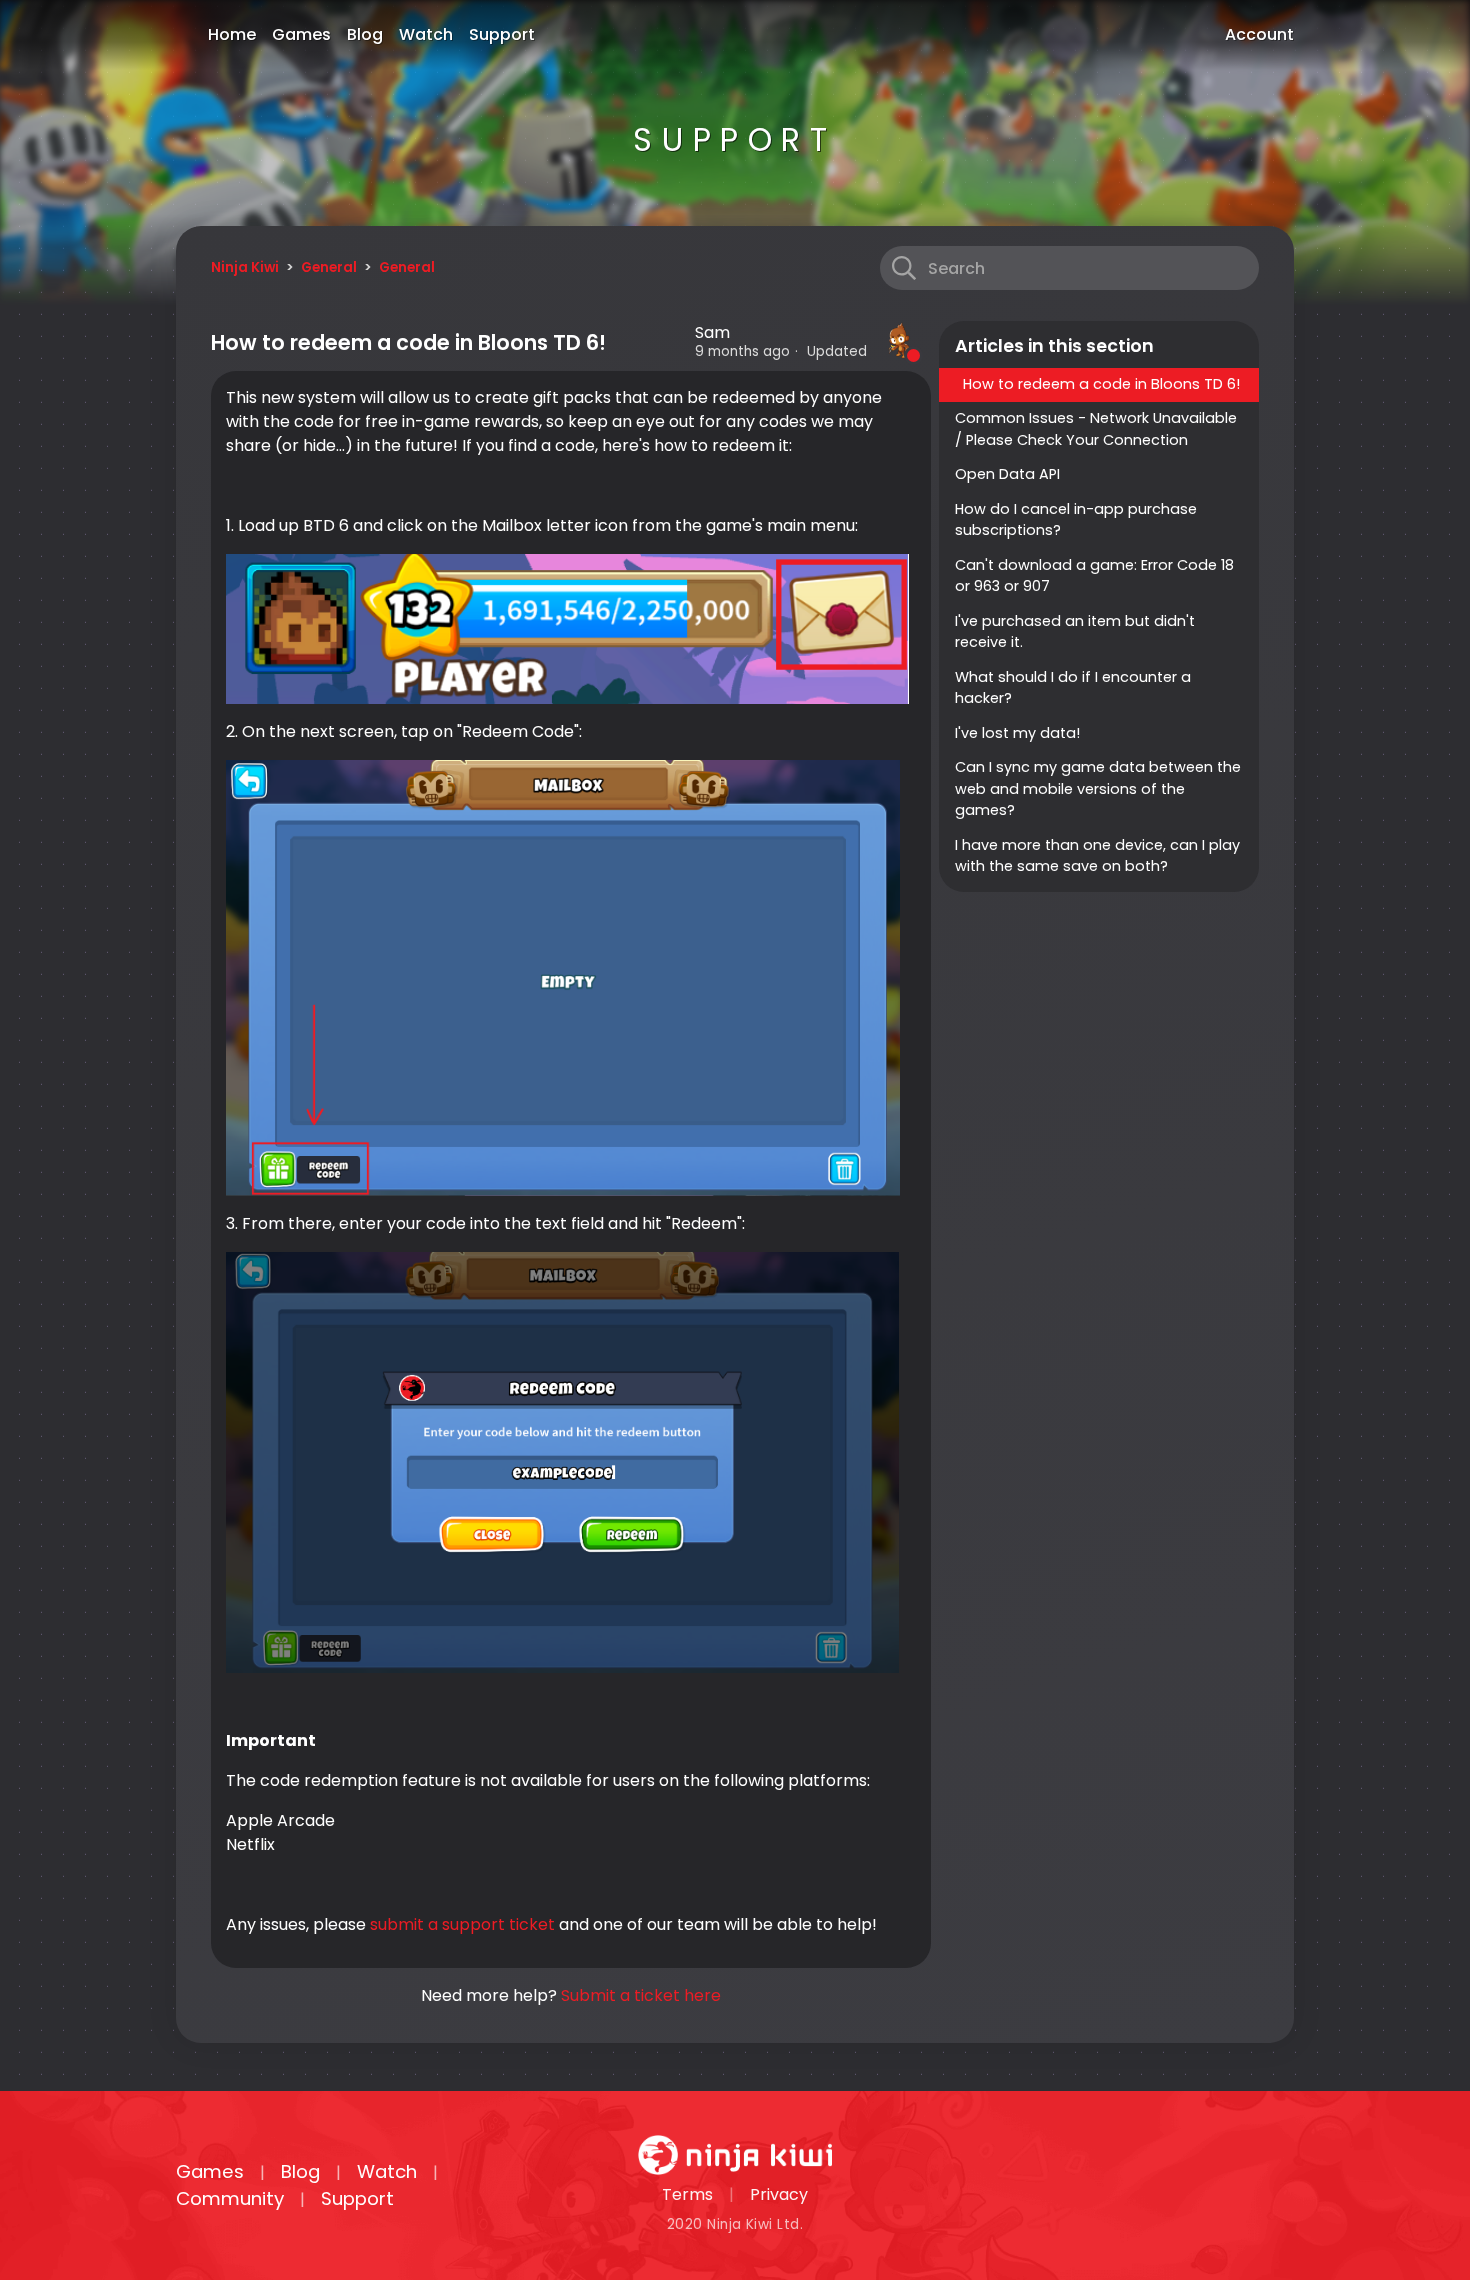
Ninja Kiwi (245, 267)
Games (301, 34)
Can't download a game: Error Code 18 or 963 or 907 (1094, 576)
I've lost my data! (1017, 733)
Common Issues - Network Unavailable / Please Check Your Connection (1096, 429)
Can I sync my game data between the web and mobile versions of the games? (1098, 788)
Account (1259, 34)
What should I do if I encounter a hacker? (1073, 688)
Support (502, 34)
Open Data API (1007, 474)
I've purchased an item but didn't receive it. (1075, 632)
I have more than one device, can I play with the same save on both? (1097, 856)
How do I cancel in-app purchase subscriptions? (1076, 520)
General (329, 267)
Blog (365, 34)
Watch (426, 34)
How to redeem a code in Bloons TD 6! (1101, 384)
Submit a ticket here (641, 1995)
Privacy (779, 2194)
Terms (687, 2194)
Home (232, 34)
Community (230, 2198)
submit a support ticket (462, 1924)
